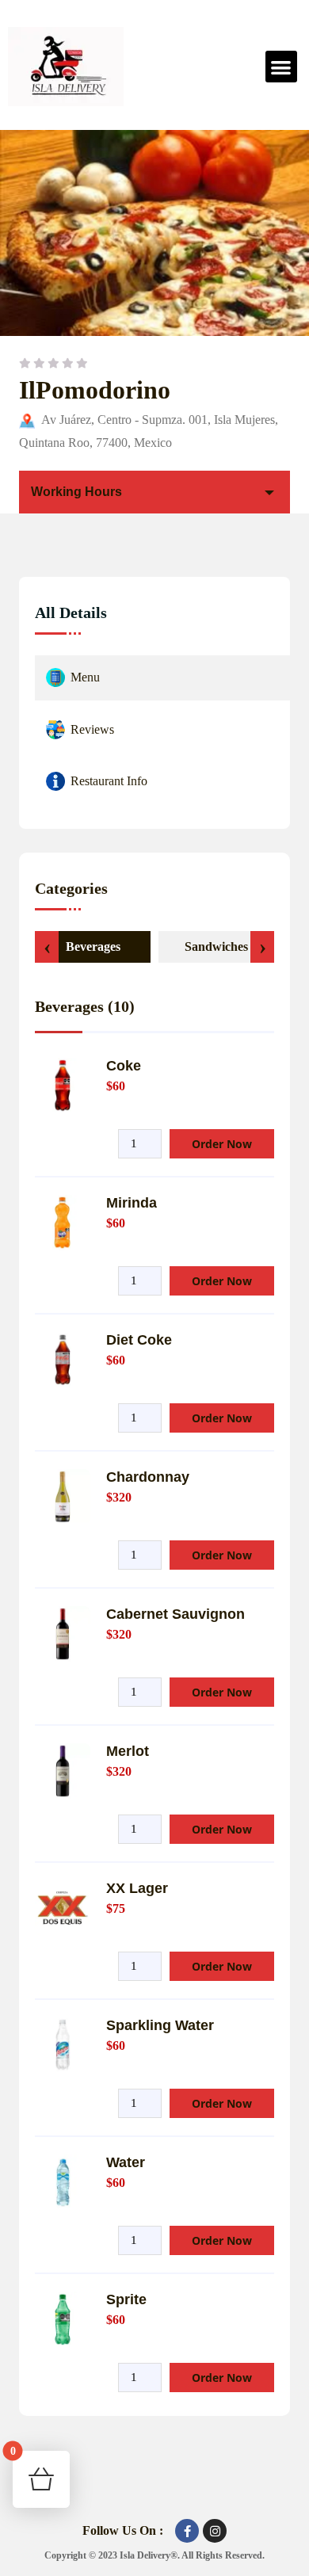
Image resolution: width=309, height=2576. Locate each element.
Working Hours (76, 492)
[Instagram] (215, 2531)
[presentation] (47, 947)
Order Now (222, 1144)
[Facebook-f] (187, 2531)
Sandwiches (216, 946)
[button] (282, 67)
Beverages (93, 946)
